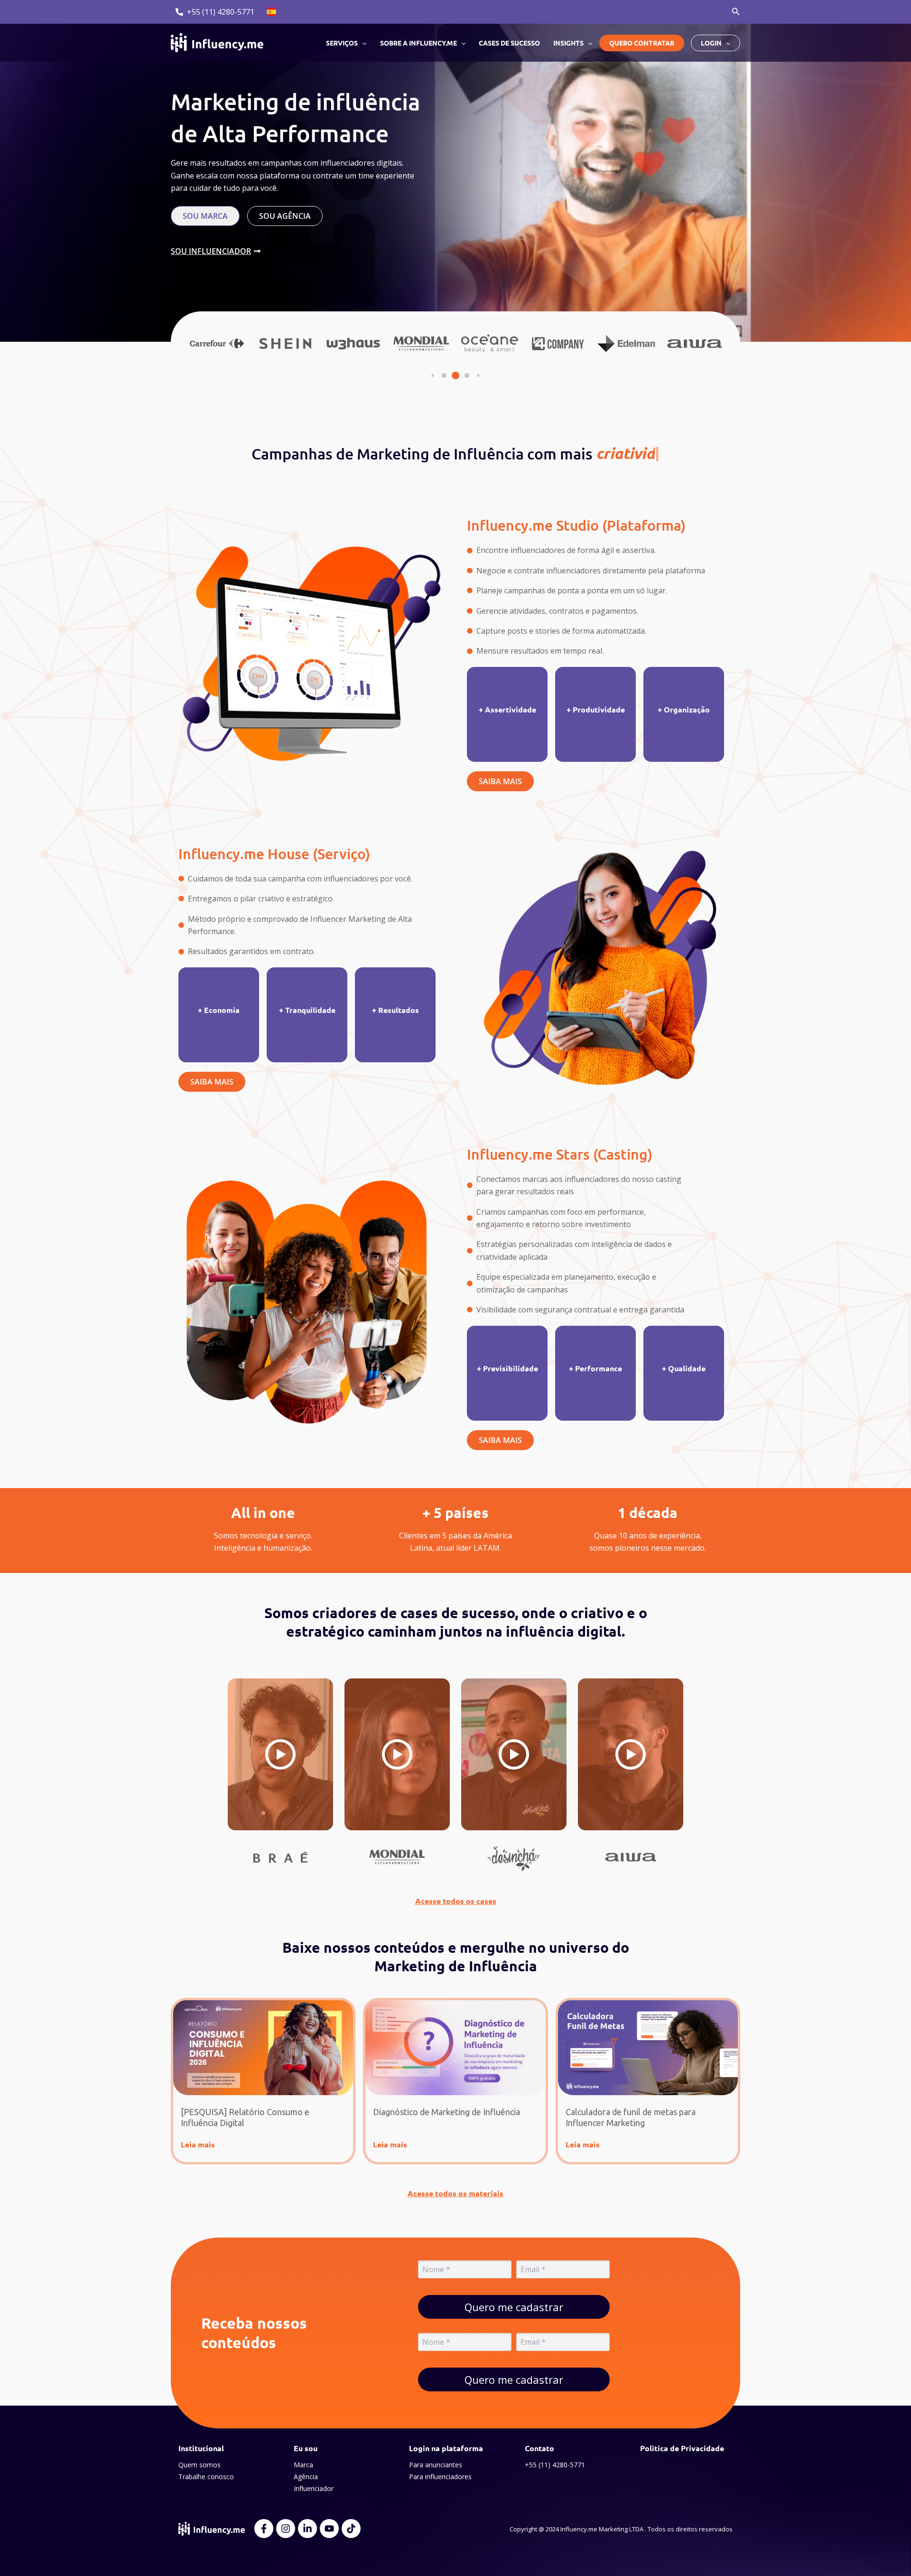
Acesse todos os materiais (455, 2193)
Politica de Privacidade (682, 2448)
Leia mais (198, 2144)
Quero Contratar (642, 43)
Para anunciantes (436, 2465)
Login (711, 43)
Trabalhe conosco (206, 2477)
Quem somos (200, 2465)
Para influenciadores (440, 2477)
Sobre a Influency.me (418, 43)
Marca (303, 2465)
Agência (306, 2477)
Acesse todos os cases (456, 1901)
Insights (568, 43)
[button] (736, 12)
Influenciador (314, 2488)
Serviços (342, 43)
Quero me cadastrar (514, 2307)
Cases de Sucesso (509, 43)
